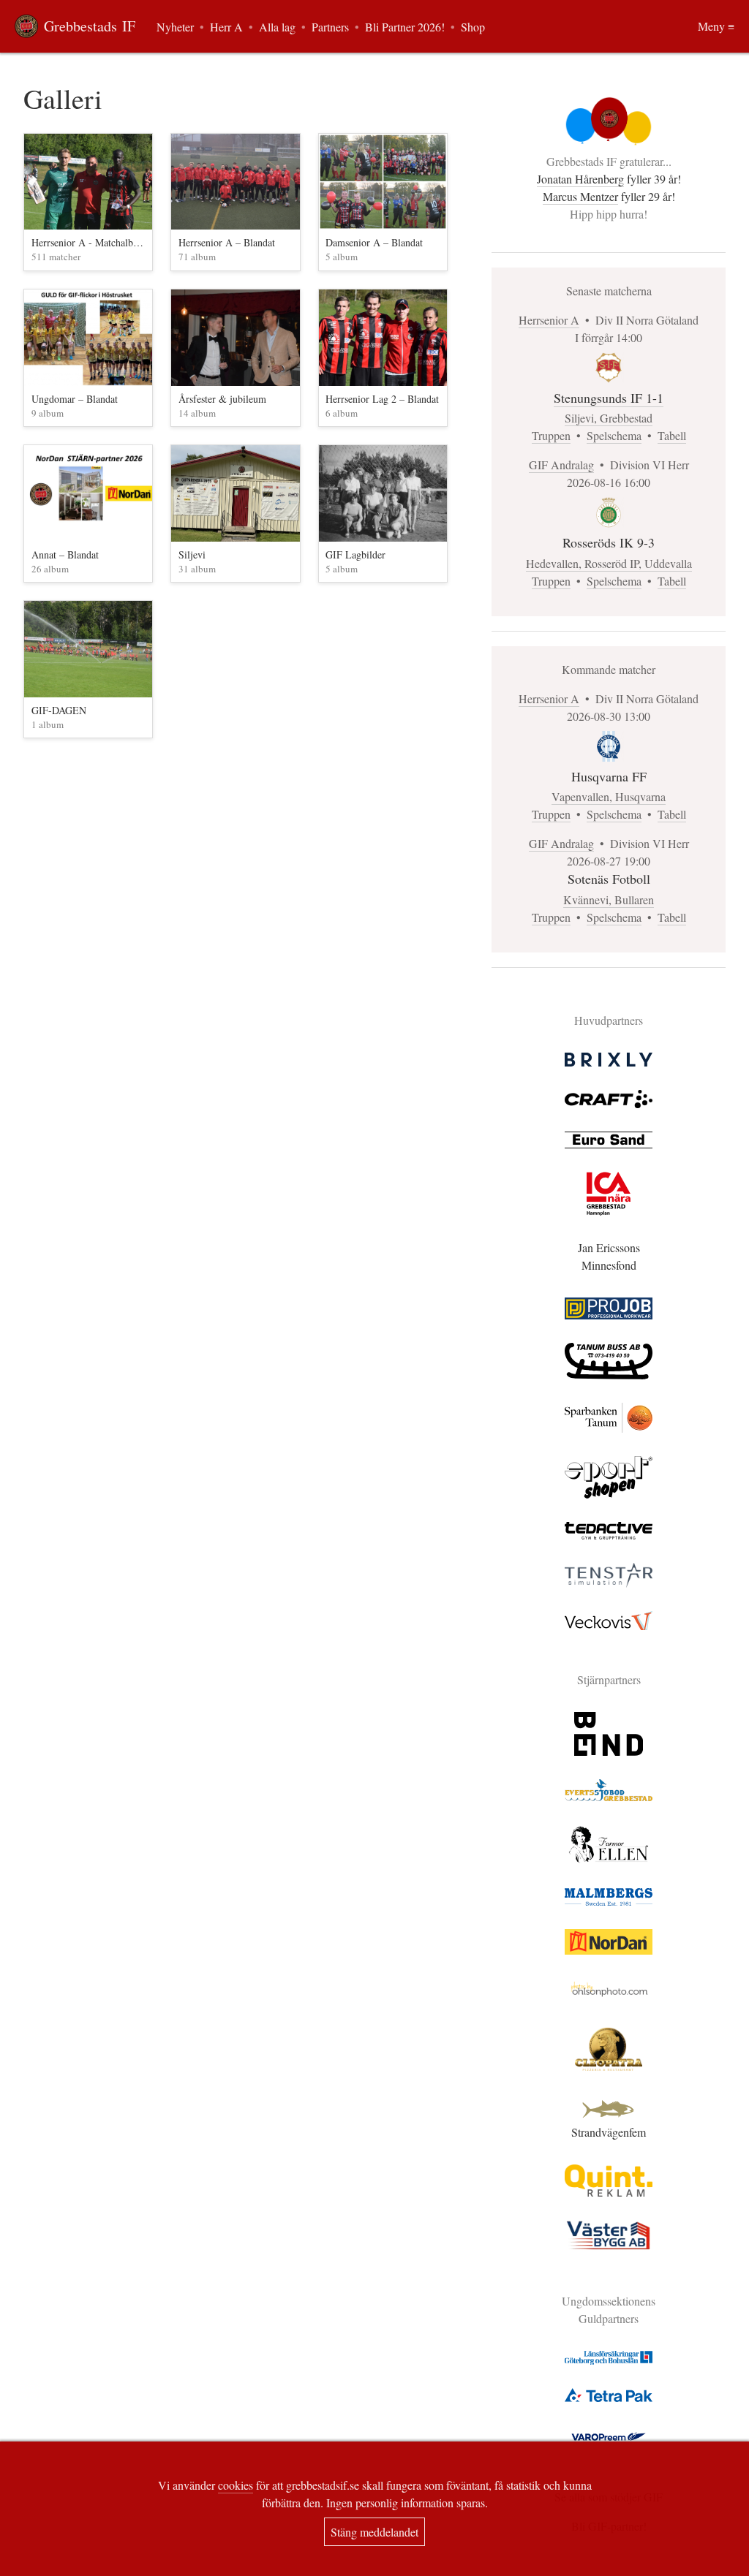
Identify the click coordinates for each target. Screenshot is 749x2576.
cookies (236, 2485)
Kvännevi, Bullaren (609, 899)
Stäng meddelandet (374, 2532)
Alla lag (277, 27)
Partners (330, 27)
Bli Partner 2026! (405, 27)
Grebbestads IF (90, 26)
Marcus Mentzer (580, 196)
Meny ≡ (716, 26)
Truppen (551, 435)
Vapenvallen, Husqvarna (609, 796)
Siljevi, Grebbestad (609, 418)
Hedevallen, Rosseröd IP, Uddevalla (609, 563)
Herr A (226, 27)
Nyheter (175, 27)
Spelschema (614, 435)
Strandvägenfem (609, 2132)
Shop (473, 27)
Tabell (672, 435)
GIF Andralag (561, 465)
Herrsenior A (549, 320)
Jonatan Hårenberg (580, 179)
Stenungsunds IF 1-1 (609, 398)
